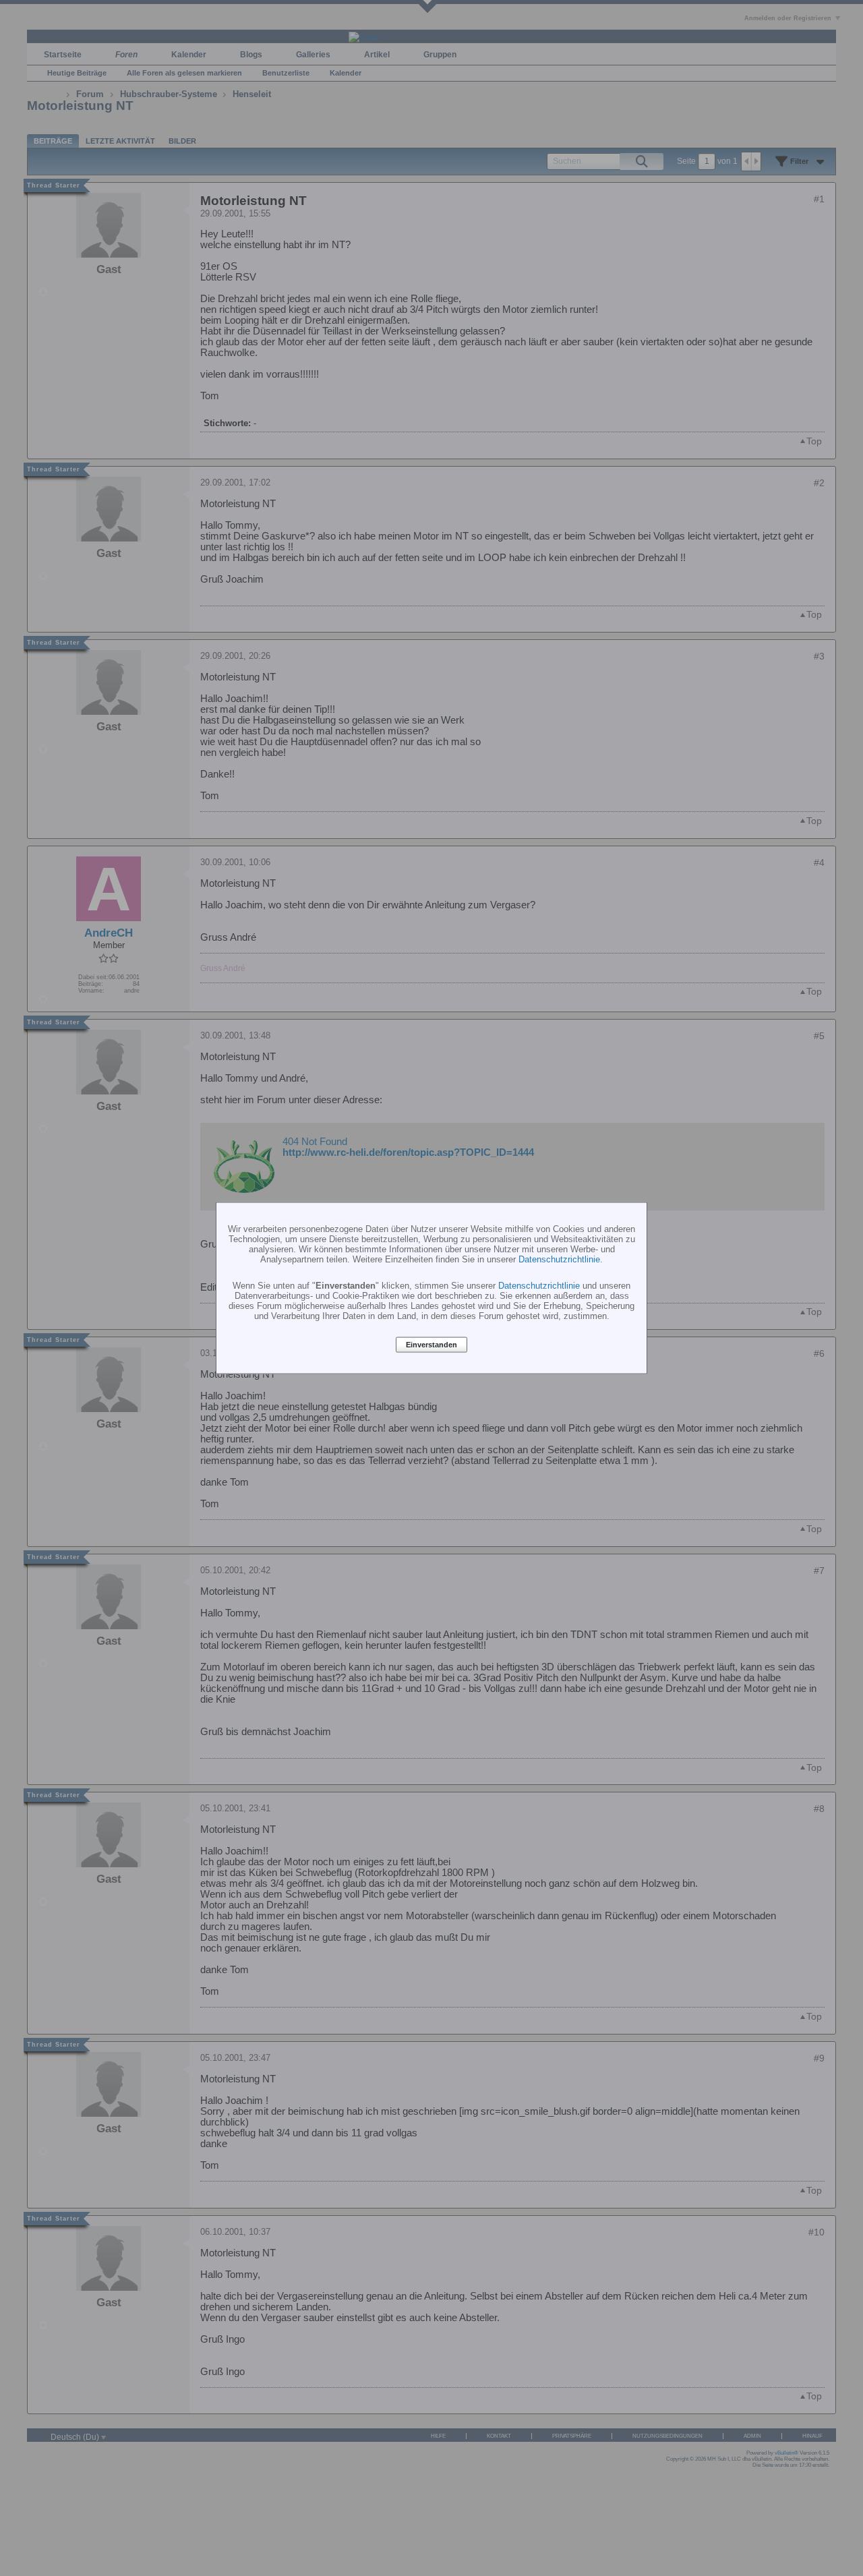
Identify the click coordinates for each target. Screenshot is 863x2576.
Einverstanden (431, 1345)
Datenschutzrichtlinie (559, 1259)
